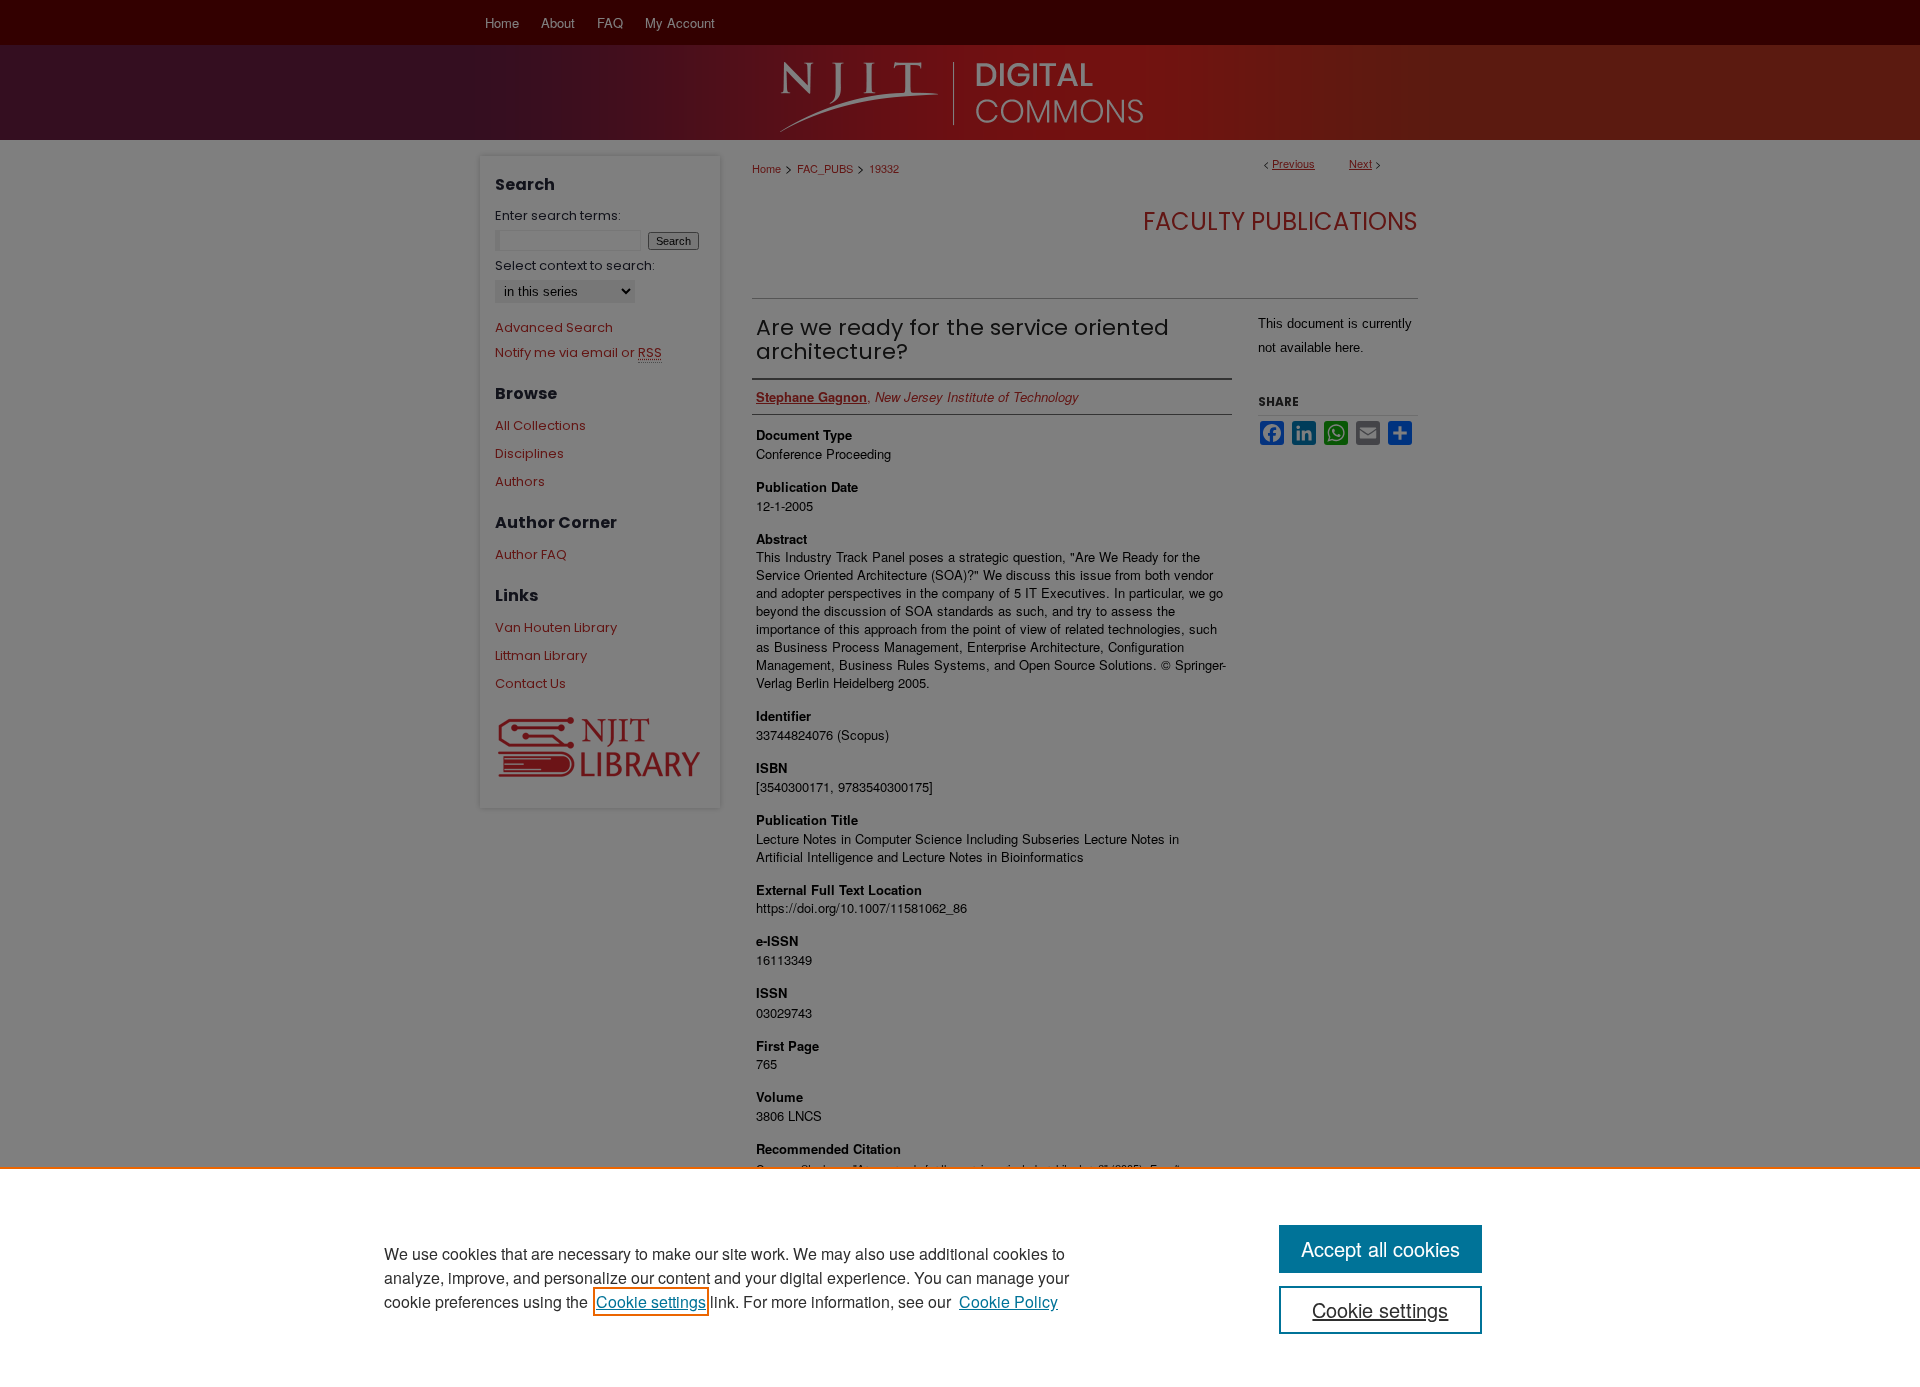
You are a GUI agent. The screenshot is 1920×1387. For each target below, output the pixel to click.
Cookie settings (651, 1301)
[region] (960, 1277)
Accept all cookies (1380, 1248)
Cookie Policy (1008, 1301)
